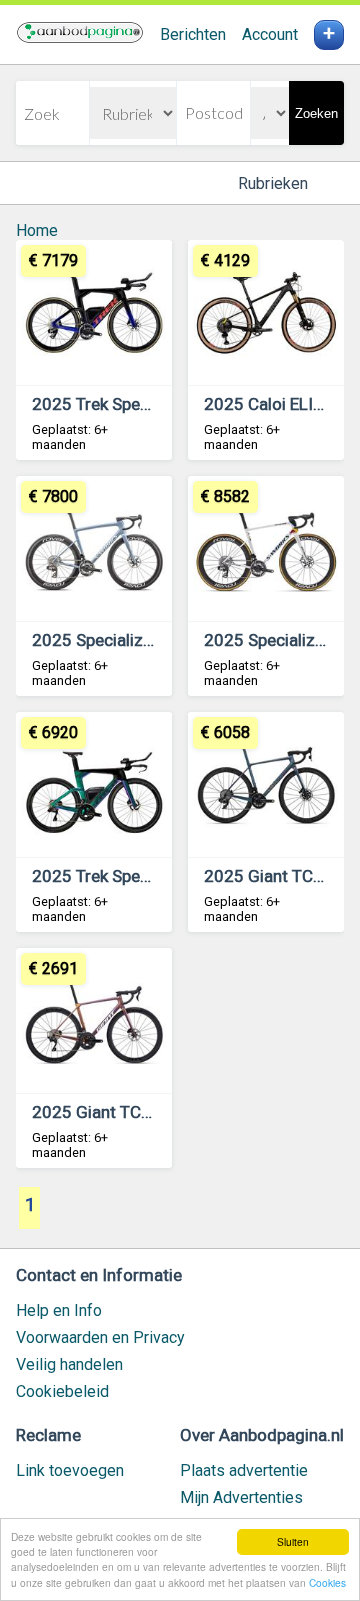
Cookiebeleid (62, 1391)
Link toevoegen (70, 1470)
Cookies (327, 1582)
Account (270, 34)
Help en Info (59, 1310)
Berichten (193, 34)
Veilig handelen (69, 1364)
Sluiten (293, 1541)
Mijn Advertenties (241, 1497)
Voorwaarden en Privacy (100, 1337)
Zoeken (316, 113)
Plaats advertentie (244, 1470)
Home (37, 230)
